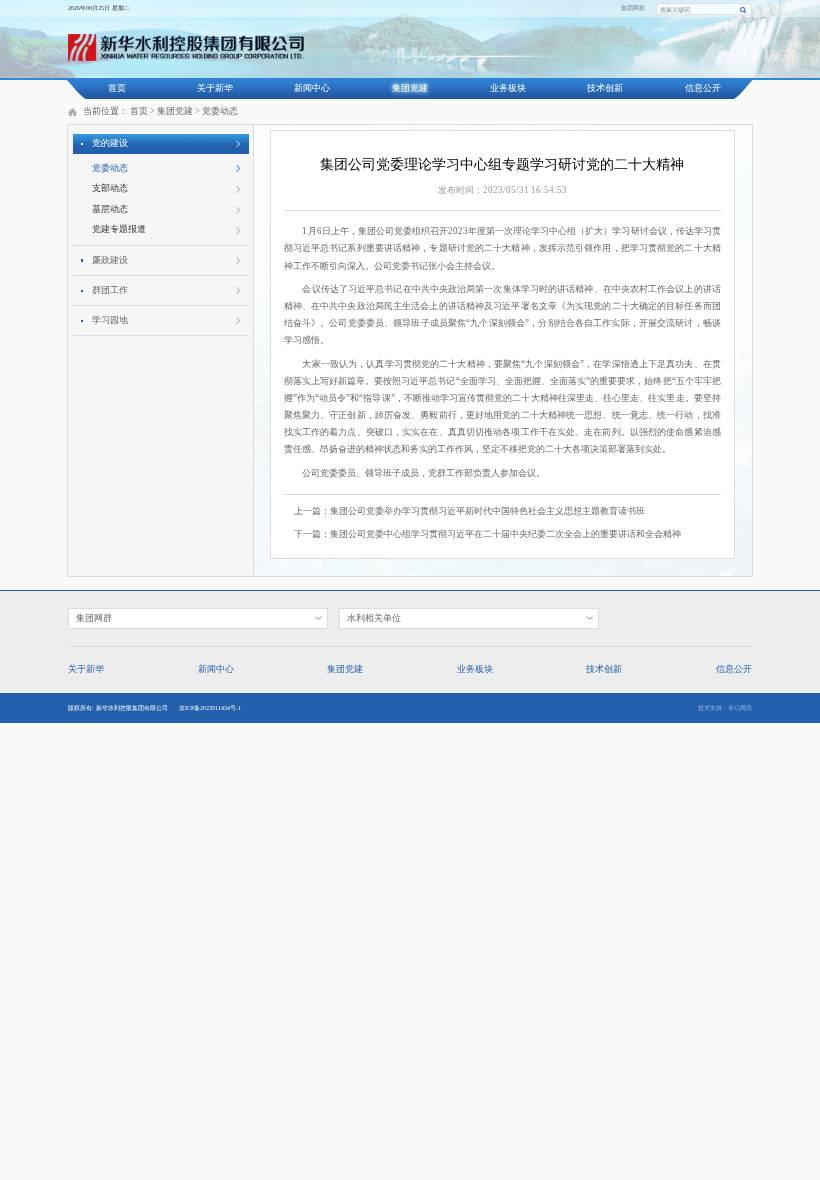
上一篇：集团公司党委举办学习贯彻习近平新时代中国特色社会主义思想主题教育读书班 (469, 511)
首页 (117, 88)
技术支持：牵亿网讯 (725, 708)
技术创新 (605, 88)
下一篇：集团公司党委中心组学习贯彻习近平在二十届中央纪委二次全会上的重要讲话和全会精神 (487, 534)
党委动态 (220, 111)
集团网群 (633, 8)
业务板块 (508, 88)
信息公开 (703, 88)
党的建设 (110, 143)
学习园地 (110, 320)
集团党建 (410, 88)
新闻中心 (312, 88)
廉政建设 (110, 260)
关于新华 (215, 88)
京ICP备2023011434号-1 (210, 708)
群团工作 (110, 290)
